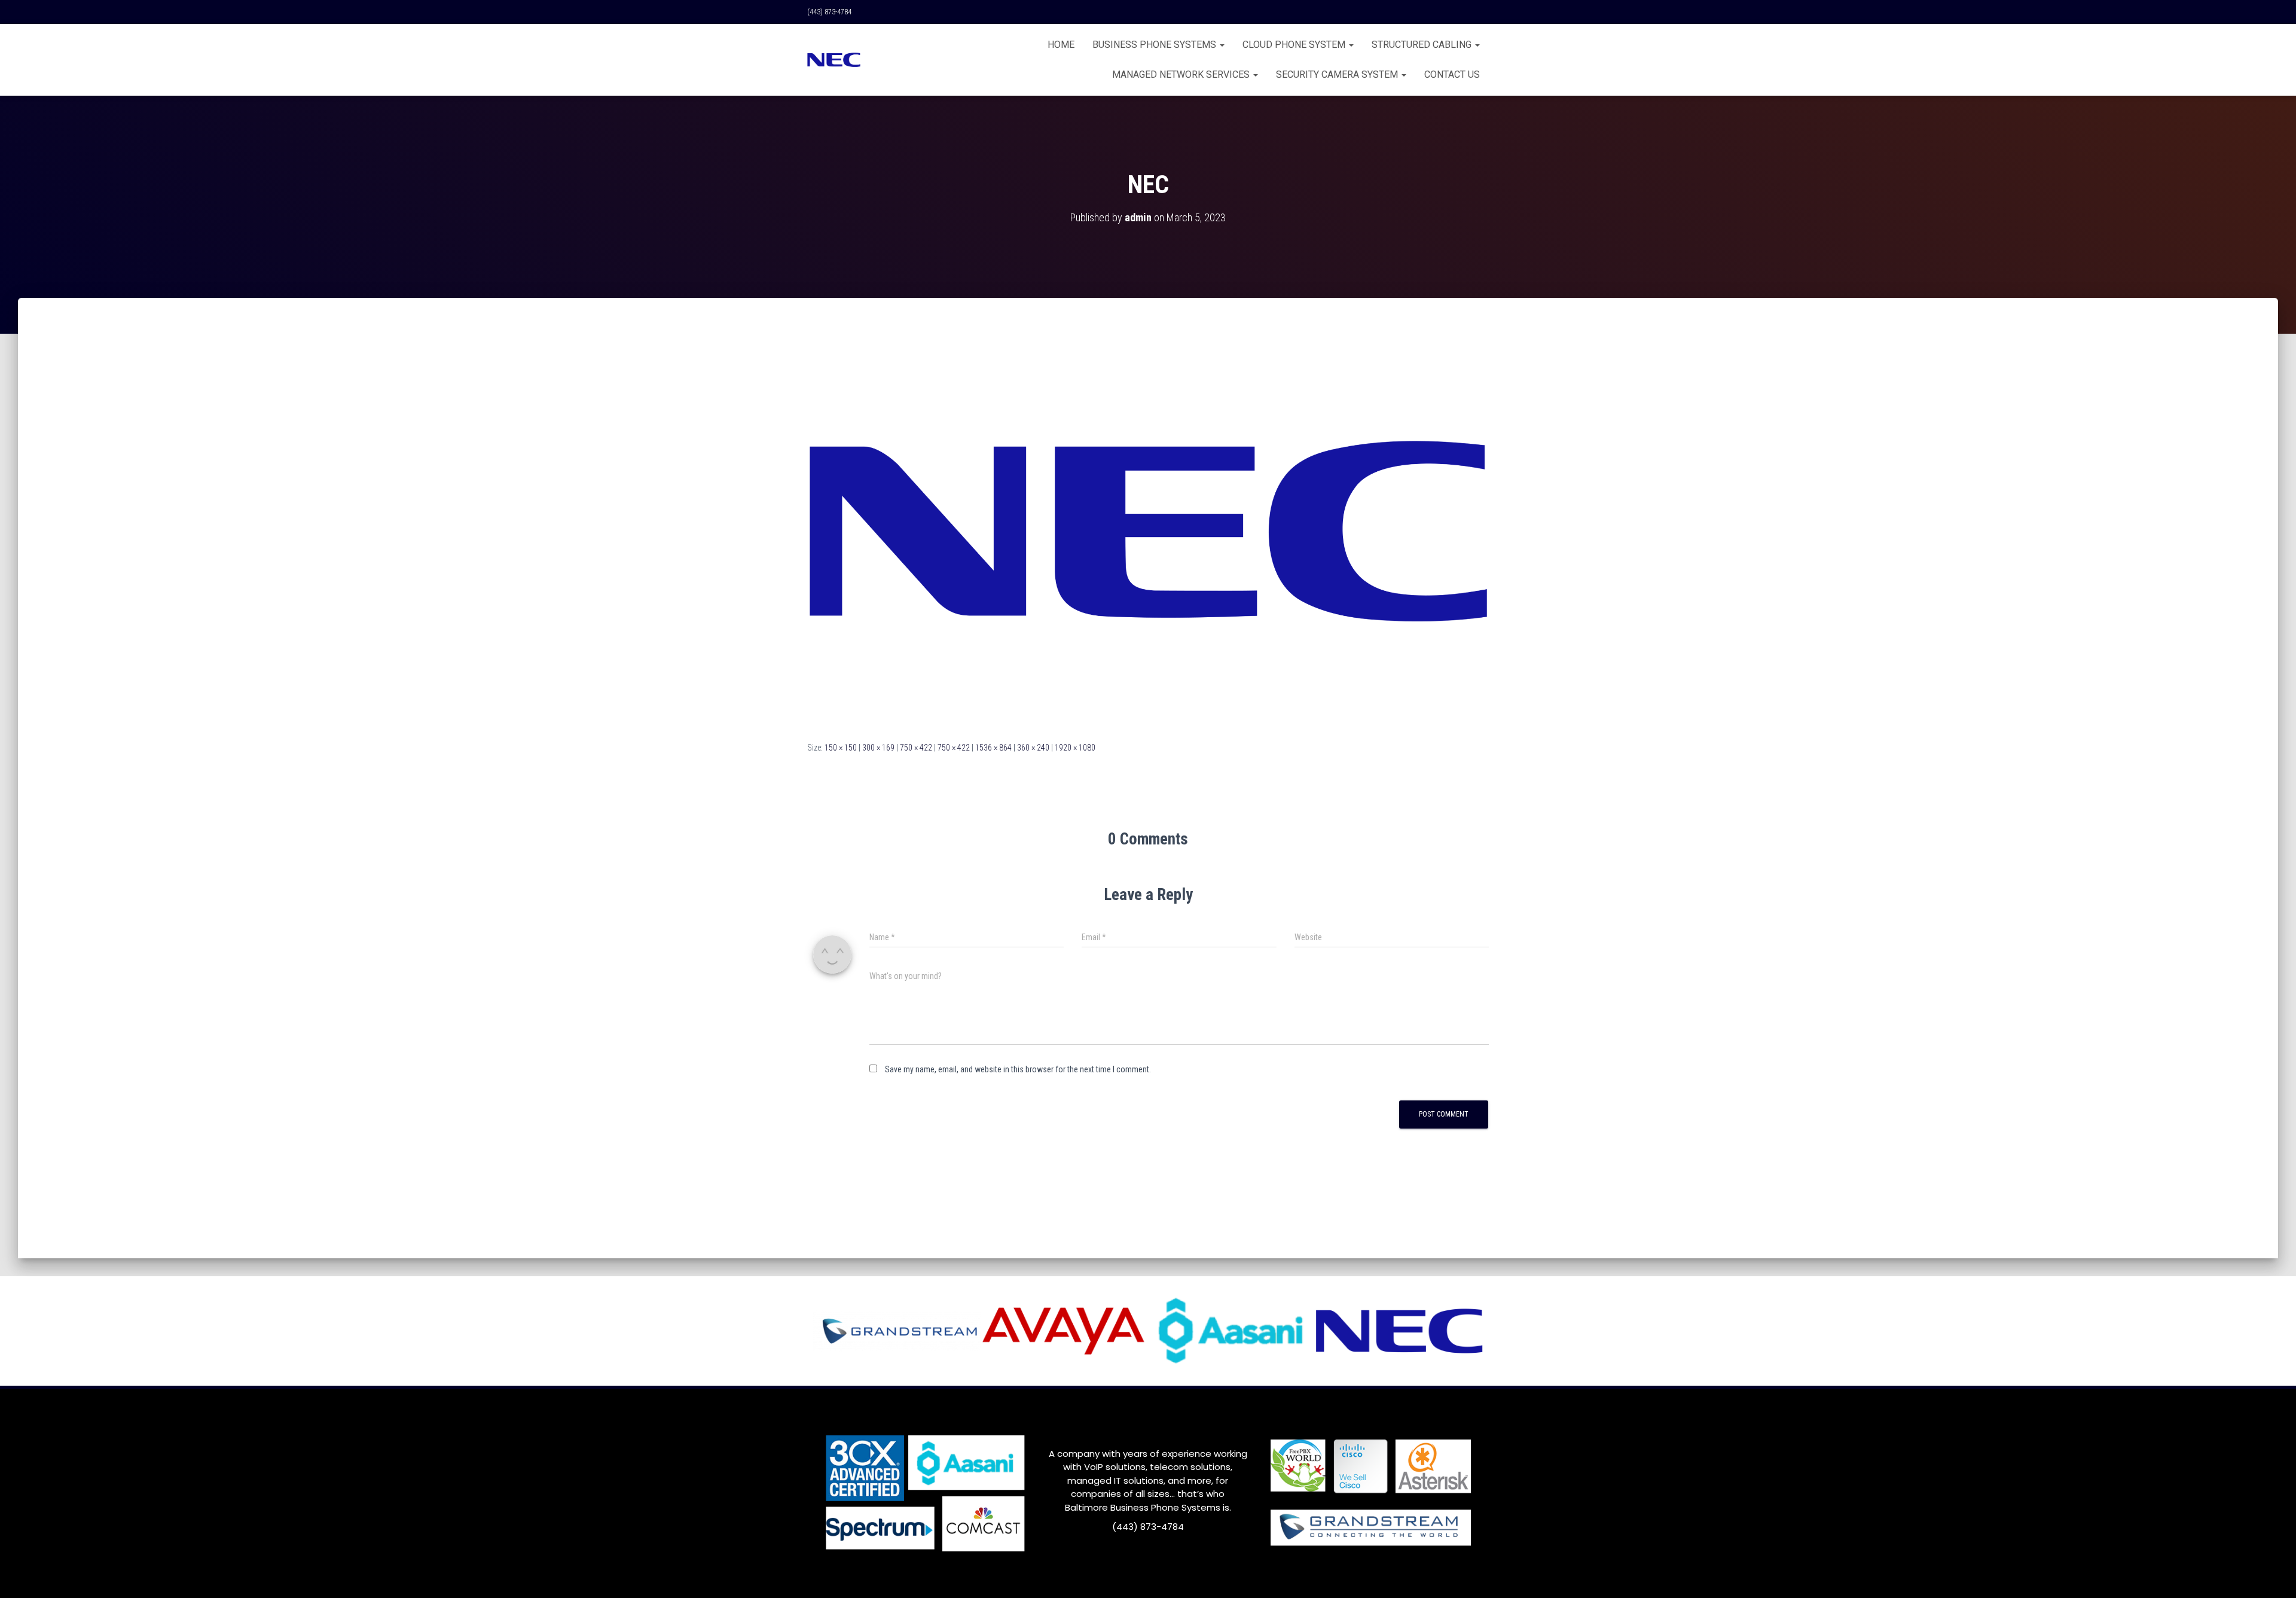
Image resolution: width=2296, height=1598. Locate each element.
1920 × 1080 (1075, 748)
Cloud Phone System (1295, 45)
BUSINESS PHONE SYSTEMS (1155, 45)
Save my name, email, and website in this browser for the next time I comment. (1018, 1069)
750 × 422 (916, 748)
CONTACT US (1452, 74)
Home (1061, 45)
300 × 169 (878, 748)
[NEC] (1148, 530)
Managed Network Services (1182, 74)
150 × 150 (841, 748)
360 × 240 (1033, 748)
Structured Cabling (1423, 45)
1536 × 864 (993, 748)
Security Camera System (1338, 74)
